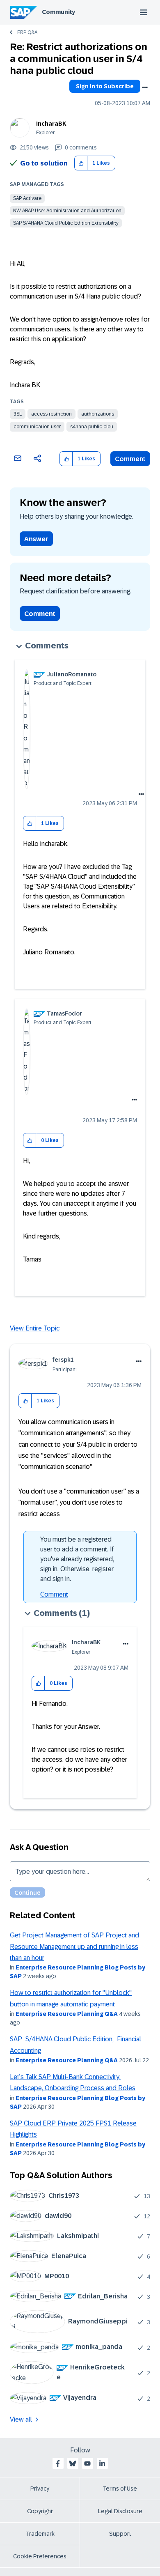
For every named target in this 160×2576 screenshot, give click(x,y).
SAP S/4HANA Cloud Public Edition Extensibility (66, 223)
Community (58, 12)
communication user (37, 427)
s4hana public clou (92, 427)
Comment (130, 459)
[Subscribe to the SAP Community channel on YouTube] (87, 2463)
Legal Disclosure (120, 2511)
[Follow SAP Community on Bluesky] (73, 2463)
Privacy (40, 2489)
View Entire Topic (35, 1328)
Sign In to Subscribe (105, 86)
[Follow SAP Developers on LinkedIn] (102, 2463)
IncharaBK (51, 124)
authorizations (98, 414)
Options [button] (145, 87)
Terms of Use (120, 2489)
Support (120, 2534)
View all (21, 2419)
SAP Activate (27, 198)
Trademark (40, 2534)
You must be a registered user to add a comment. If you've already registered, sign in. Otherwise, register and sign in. (77, 1559)
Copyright (40, 2511)
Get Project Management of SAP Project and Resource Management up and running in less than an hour (74, 1946)
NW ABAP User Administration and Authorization (67, 211)
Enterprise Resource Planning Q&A (67, 2014)
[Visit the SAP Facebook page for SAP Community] (58, 2463)
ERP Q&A (27, 32)
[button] (81, 163)
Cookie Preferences (40, 2556)
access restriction (51, 414)
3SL (18, 414)
